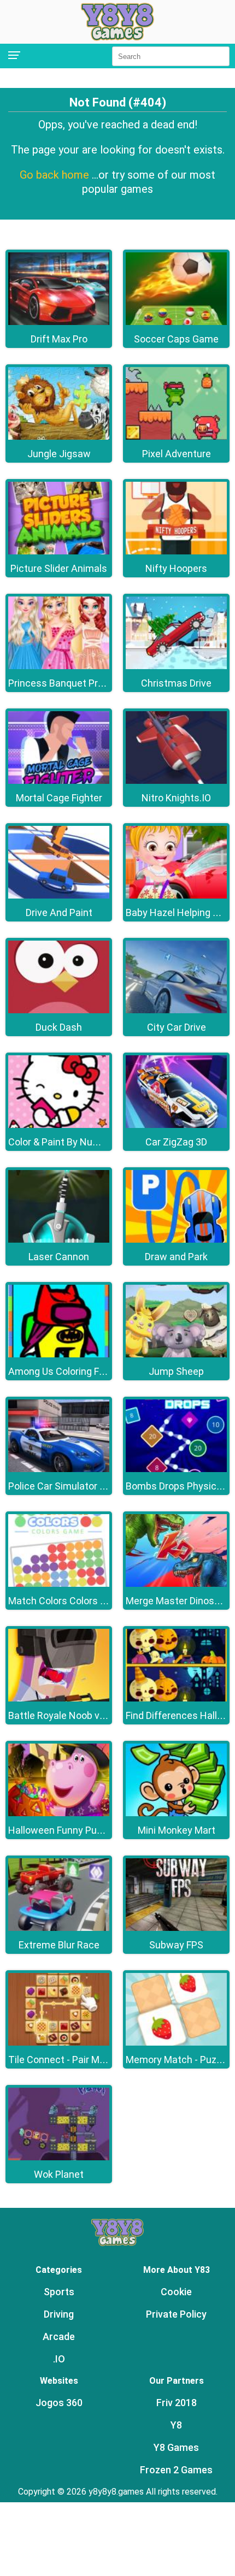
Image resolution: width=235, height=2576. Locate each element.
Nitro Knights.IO (176, 798)
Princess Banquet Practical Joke (80, 683)
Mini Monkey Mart (177, 1830)
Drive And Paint (59, 912)
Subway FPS (176, 1945)
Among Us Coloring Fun (59, 1371)
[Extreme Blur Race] (59, 1928)
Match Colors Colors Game (67, 1601)
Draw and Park (176, 1257)
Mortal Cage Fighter (59, 798)
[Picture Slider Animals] (59, 551)
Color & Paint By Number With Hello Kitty (97, 1142)
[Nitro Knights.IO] (176, 781)
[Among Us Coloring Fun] (59, 1354)
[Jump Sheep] (176, 1354)
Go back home (56, 175)
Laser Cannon (59, 1257)
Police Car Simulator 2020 (65, 1486)
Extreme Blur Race (59, 1945)
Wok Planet (59, 2174)
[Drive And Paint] (59, 896)
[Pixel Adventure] (176, 437)
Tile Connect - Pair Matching (70, 2060)
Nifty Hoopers (176, 568)
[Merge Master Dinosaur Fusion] (176, 1584)
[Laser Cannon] (59, 1240)
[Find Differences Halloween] (176, 1698)
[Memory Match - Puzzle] (176, 2043)
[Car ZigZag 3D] (176, 1125)
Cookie (176, 2292)
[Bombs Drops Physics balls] (176, 1469)
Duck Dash (59, 1027)
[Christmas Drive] (176, 666)
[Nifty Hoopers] (176, 551)
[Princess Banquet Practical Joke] (59, 666)
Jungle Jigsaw (59, 454)
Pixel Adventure (177, 454)
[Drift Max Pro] (59, 322)
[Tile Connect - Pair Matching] (59, 2043)
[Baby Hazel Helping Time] (176, 896)
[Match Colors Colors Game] (59, 1584)
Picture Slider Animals (59, 568)
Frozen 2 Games (176, 2470)
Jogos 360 (59, 2403)
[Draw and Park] (176, 1240)
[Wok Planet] (59, 2157)
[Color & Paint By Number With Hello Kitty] (59, 1125)
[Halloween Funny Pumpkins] (59, 1813)
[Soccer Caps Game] (176, 322)
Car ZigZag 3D (176, 1142)
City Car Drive (177, 1027)
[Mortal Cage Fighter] (59, 781)
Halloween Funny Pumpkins (69, 1830)
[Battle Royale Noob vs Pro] (59, 1698)
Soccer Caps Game (176, 339)
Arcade (59, 2336)
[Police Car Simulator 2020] (59, 1469)
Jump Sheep (176, 1371)
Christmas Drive (176, 683)
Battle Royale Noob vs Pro (65, 1715)
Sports (59, 2292)
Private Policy (176, 2314)
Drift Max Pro (59, 339)
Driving (59, 2314)
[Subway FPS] (176, 1928)
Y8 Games (176, 2447)
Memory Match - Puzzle (177, 2060)
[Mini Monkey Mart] (176, 1813)
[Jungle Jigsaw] (59, 437)
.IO (59, 2359)
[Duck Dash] (59, 1010)
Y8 (176, 2425)
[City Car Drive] (176, 1010)
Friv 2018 (177, 2403)
